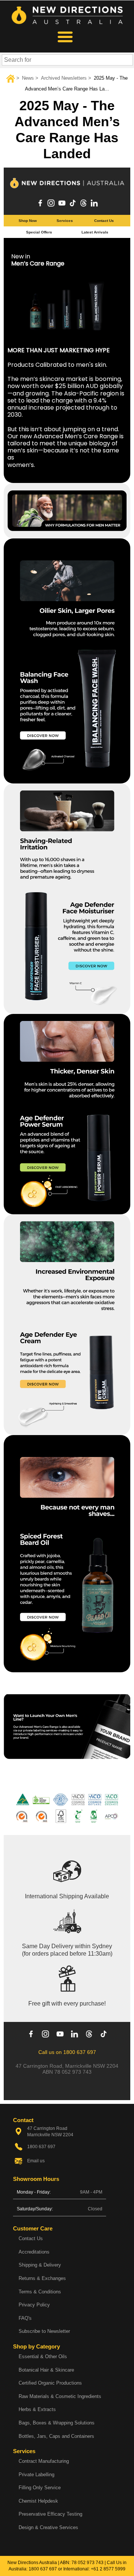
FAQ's (25, 2318)
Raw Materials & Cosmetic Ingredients (60, 2396)
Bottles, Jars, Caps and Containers (56, 2436)
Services (65, 221)
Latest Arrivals (95, 232)
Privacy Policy (34, 2305)
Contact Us (104, 221)
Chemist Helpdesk (38, 2501)
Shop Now (28, 221)
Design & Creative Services (48, 2527)
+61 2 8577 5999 (108, 2569)
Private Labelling (36, 2475)
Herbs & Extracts (37, 2409)
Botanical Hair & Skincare (46, 2370)
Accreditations (34, 2252)
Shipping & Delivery (40, 2265)
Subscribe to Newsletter (44, 2331)
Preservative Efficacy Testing (50, 2514)
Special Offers (39, 232)
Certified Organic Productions (50, 2383)
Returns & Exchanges (42, 2278)
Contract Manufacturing (44, 2461)
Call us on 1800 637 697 (67, 2052)
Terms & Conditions (40, 2292)
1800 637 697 (43, 2569)
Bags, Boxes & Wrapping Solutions (57, 2423)
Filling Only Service (40, 2488)
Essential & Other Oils (43, 2356)
